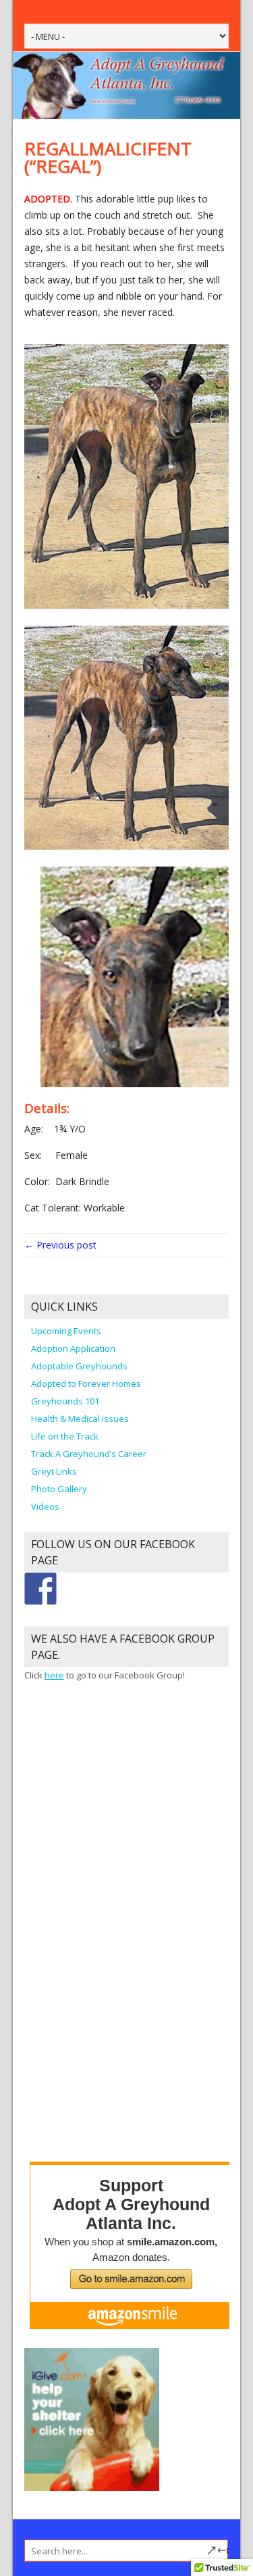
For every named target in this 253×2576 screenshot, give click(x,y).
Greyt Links (54, 1471)
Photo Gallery (59, 1489)
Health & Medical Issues (80, 1419)
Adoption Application (73, 1348)
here (54, 1675)
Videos (45, 1506)
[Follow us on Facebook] (40, 1589)
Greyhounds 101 (65, 1401)
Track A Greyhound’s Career (89, 1454)
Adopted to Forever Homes (86, 1383)
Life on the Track (65, 1436)
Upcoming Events (66, 1331)
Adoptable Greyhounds (79, 1366)
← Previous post (60, 1245)
